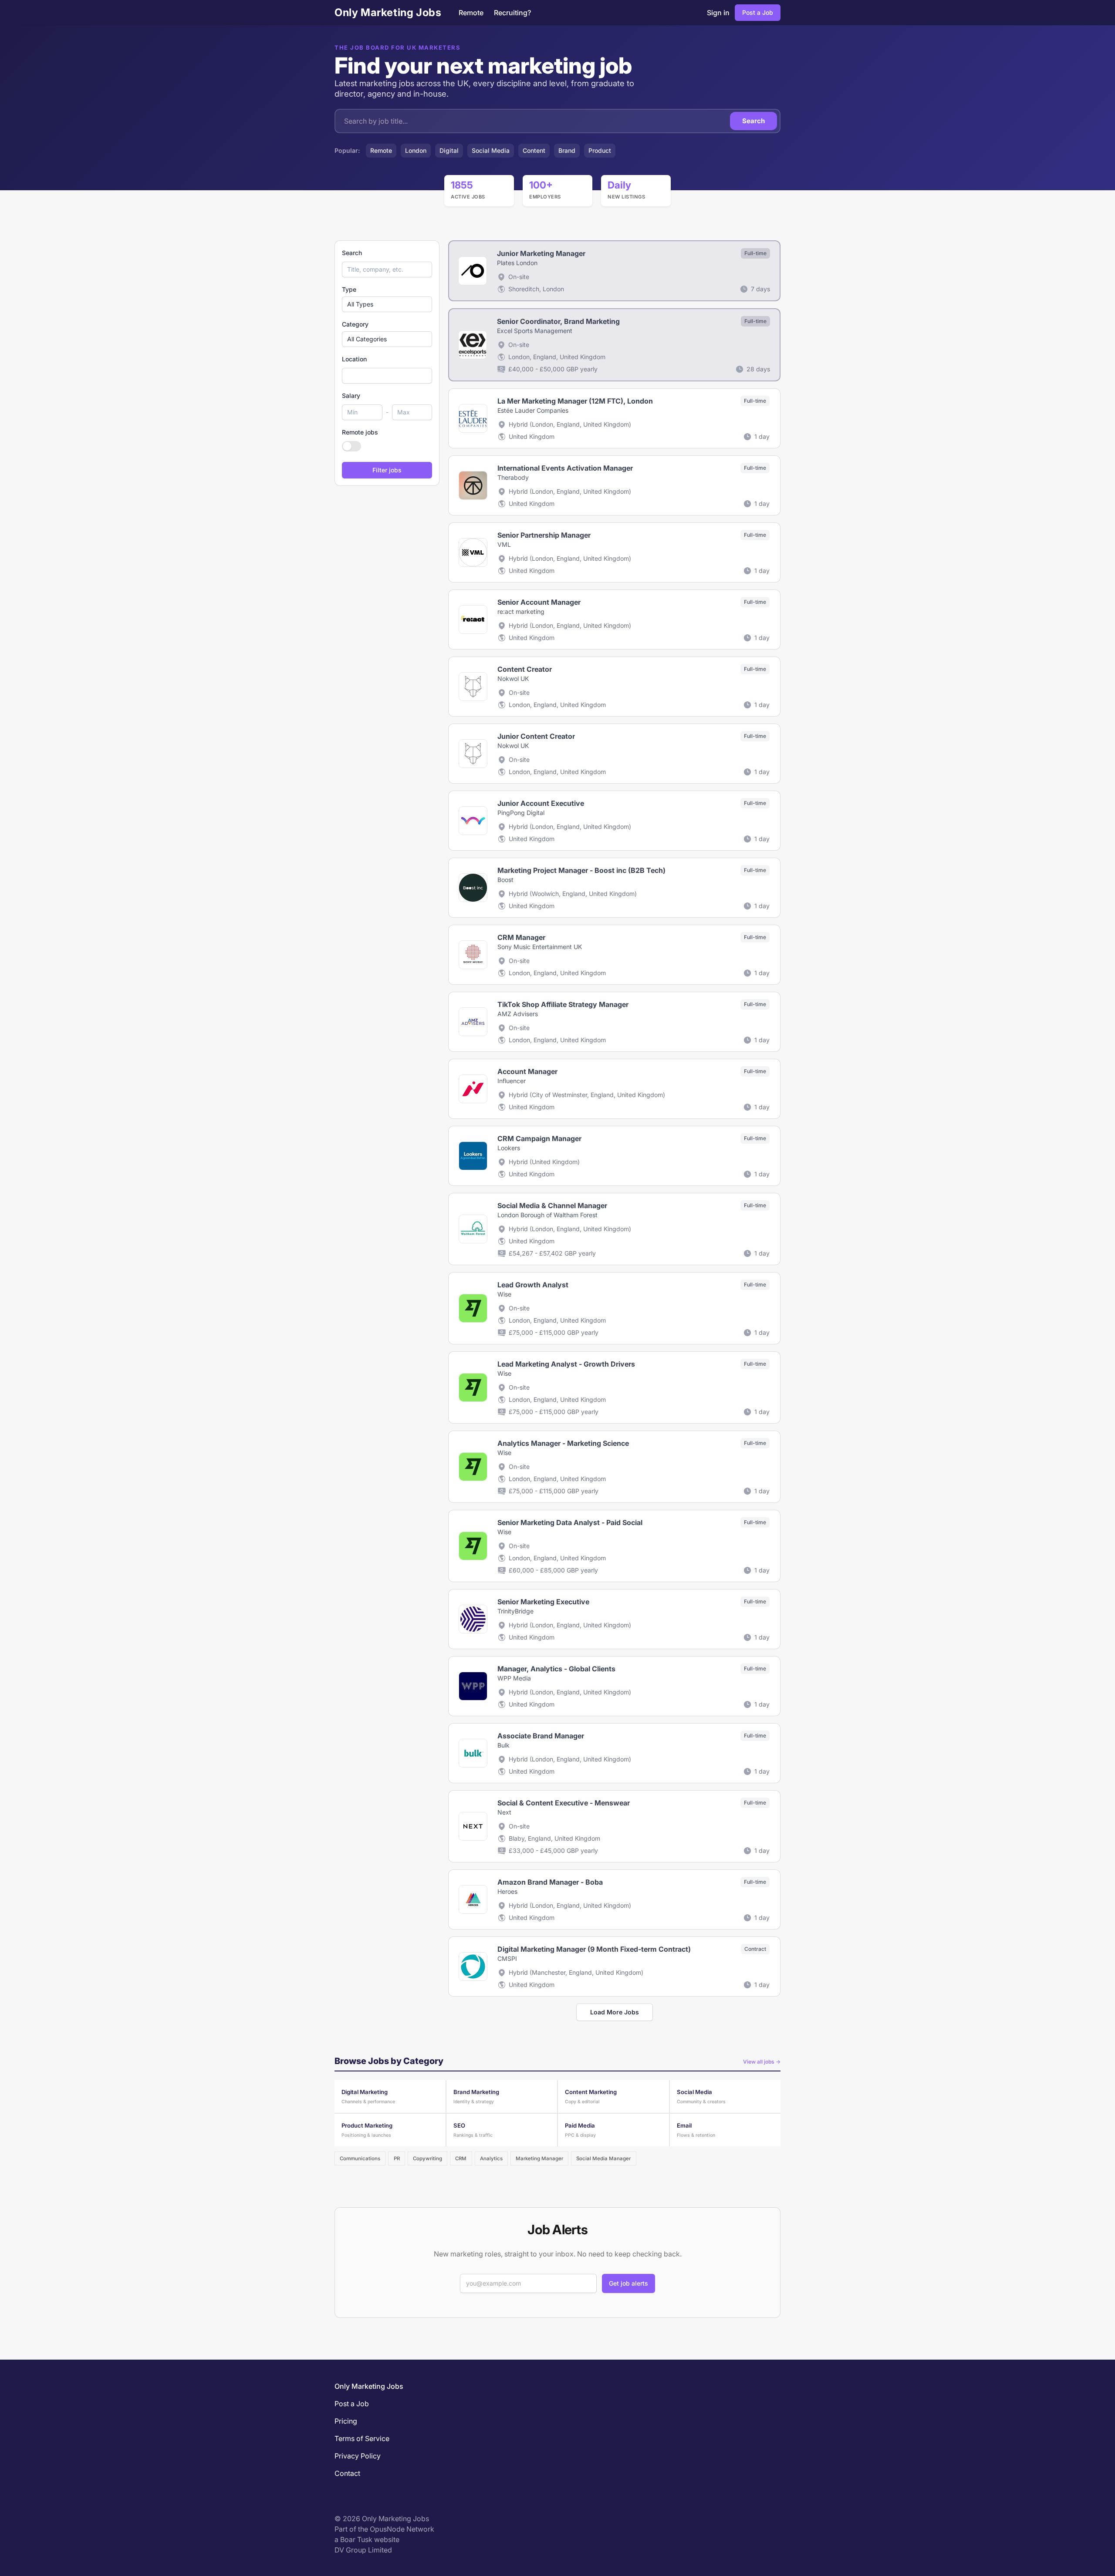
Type (349, 289)
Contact (347, 2473)
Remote (471, 13)
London (416, 150)
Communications (360, 2158)
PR (397, 2158)
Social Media (491, 150)
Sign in (718, 13)
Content (534, 150)
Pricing (346, 2421)
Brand (567, 150)
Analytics (491, 2158)
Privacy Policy (358, 2456)
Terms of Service (362, 2438)
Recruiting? (512, 13)
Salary (351, 396)
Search (753, 121)
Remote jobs (360, 432)
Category (355, 324)
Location (354, 359)
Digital (449, 150)
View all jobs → (762, 2062)
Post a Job (758, 12)
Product (600, 150)
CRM (461, 2158)
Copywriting (427, 2158)
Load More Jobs (615, 2012)
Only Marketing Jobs (388, 12)
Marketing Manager (539, 2158)
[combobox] (387, 376)
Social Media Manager (603, 2158)
